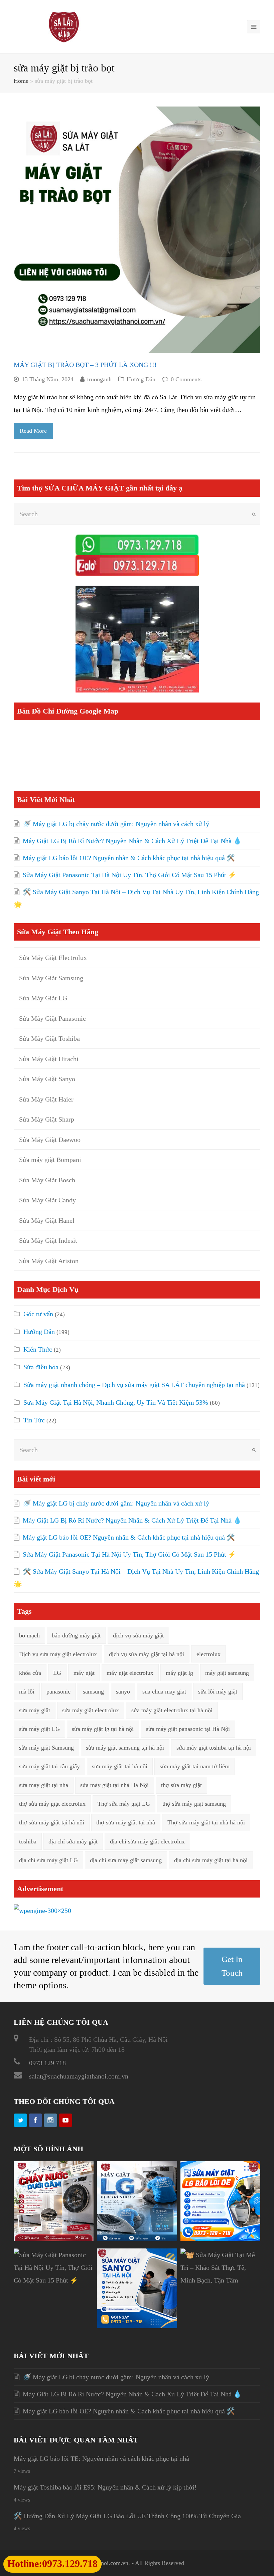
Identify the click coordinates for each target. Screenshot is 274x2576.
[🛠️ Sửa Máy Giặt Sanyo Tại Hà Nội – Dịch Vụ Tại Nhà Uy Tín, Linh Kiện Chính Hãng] (137, 2326)
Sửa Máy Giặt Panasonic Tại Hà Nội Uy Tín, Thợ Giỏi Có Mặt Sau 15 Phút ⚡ (129, 875)
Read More (33, 431)
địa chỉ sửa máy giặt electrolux (147, 1841)
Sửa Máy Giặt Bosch (47, 1180)
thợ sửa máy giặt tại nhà (126, 1822)
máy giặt (84, 1673)
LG (57, 1673)
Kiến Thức (38, 1349)
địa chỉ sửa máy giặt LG (48, 1860)
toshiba (28, 1841)
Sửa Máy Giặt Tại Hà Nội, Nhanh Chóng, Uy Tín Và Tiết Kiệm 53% (116, 1402)
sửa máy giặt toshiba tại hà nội (214, 1748)
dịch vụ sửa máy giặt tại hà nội (147, 1654)
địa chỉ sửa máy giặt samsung (126, 1860)
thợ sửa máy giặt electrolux (52, 1804)
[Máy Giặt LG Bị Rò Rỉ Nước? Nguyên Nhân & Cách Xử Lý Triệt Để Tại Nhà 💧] (137, 2239)
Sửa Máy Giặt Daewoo (50, 1140)
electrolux (209, 1654)
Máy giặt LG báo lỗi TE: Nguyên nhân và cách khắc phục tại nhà (101, 2458)
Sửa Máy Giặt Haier (46, 1099)
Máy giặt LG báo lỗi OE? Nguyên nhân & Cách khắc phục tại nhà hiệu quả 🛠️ (129, 858)
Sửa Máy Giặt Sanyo (47, 1079)
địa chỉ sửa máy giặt (73, 1841)
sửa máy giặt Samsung (46, 1748)
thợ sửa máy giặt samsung (194, 1804)
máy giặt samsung (227, 1673)
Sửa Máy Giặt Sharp (47, 1119)
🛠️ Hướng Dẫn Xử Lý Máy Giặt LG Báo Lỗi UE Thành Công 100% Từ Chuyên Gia (127, 2516)
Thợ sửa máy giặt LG (124, 1804)
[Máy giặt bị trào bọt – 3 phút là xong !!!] (137, 230)
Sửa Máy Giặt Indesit (48, 1240)
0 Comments (186, 379)
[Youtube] (65, 2120)
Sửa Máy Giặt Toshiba (49, 1038)
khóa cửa (30, 1673)
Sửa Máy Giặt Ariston (49, 1261)
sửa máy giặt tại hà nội (120, 1766)
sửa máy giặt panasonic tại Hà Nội (188, 1729)
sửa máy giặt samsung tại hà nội (125, 1748)
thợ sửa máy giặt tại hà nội (52, 1822)
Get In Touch (232, 1966)
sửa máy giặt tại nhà (44, 1785)
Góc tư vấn (38, 1314)
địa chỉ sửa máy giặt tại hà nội (211, 1860)
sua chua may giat (164, 1692)
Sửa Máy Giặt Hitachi (49, 1059)
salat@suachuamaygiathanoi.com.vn (79, 2076)
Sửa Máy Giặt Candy (47, 1200)
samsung (93, 1692)
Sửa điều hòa (41, 1367)
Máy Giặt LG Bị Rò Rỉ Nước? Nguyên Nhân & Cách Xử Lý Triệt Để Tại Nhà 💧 (132, 841)
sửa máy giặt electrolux (91, 1710)
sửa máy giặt (35, 1710)
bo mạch (29, 1635)
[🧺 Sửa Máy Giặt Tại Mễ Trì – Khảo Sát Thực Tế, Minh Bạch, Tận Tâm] (220, 2280)
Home (21, 81)
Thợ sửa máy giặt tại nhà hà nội (206, 1822)
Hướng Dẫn (141, 379)
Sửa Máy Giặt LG (43, 998)
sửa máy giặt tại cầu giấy (49, 1766)
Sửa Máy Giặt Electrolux (53, 958)
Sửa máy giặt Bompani (50, 1160)
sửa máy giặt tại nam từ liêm (195, 1766)
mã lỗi (27, 1692)
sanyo (123, 1692)
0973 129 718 (47, 2063)
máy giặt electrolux (130, 1673)
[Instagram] (50, 2120)
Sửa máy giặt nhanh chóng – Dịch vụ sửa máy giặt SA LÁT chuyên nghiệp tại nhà (134, 1385)
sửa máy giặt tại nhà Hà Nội (114, 1785)
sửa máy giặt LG (39, 1729)
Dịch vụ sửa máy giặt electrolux (58, 1654)
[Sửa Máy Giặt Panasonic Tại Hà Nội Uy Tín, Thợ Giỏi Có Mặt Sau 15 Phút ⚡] (54, 2280)
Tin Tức (34, 1420)
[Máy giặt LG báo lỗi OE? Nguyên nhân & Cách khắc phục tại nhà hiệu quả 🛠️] (220, 2239)
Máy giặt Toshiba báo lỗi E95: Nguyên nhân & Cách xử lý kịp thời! (105, 2487)
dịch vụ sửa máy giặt (138, 1635)
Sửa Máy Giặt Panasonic (52, 1018)
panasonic (58, 1692)
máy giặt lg (179, 1673)
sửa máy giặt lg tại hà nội (103, 1729)
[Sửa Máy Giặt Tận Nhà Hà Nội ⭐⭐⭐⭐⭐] (64, 26)
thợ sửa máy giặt (181, 1785)
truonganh (99, 379)
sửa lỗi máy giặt (218, 1692)
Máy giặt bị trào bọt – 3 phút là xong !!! (85, 365)
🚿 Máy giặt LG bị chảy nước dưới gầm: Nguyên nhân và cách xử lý (116, 824)
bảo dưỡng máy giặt (76, 1635)
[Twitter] (20, 2120)
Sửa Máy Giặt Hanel (47, 1220)
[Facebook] (35, 2120)
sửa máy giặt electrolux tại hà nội (172, 1710)
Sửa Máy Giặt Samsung (51, 978)
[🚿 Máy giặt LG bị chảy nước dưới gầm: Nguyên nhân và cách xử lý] (54, 2239)
